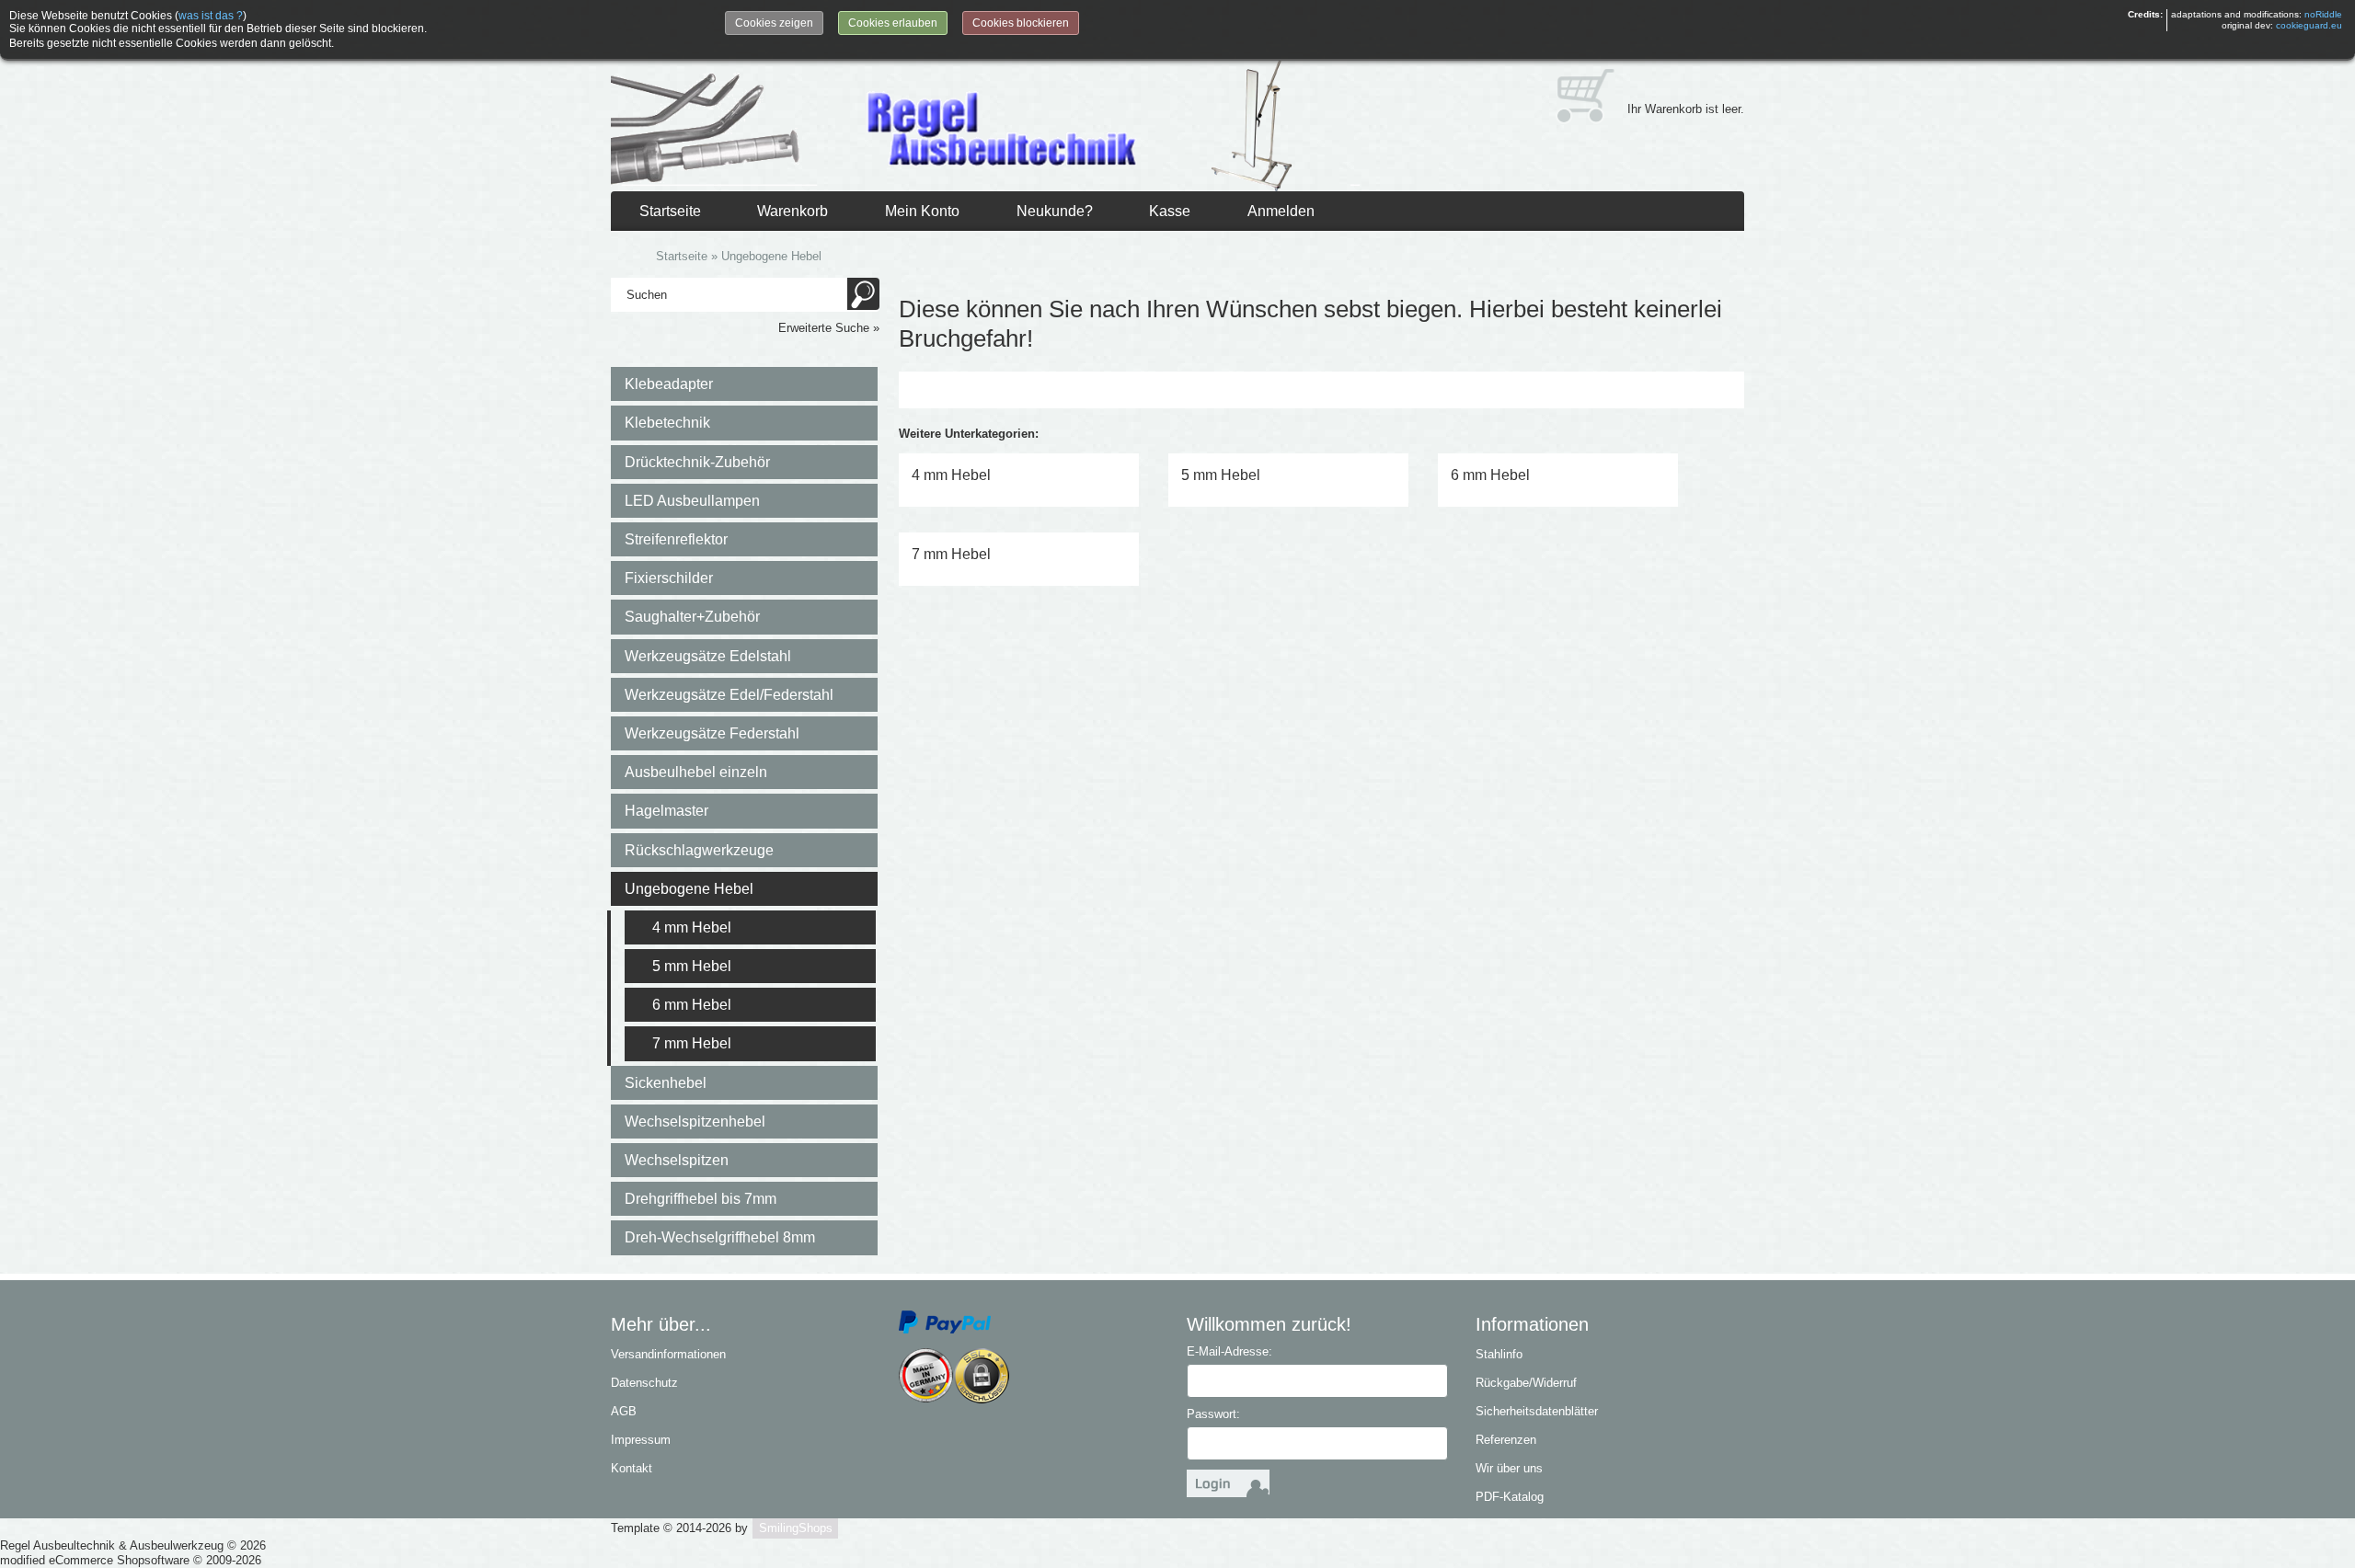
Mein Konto (922, 211)
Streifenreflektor (676, 539)
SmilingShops (796, 1528)
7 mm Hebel (692, 1043)
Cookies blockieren (1021, 23)
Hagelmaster (666, 811)
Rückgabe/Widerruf (1526, 1383)
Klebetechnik (667, 423)
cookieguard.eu (2309, 25)
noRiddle (2323, 14)
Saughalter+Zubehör (692, 617)
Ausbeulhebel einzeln (696, 772)
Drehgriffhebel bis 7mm (701, 1199)
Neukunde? (1055, 211)
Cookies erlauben (893, 23)
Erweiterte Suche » (829, 328)
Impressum (641, 1440)
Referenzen (1506, 1440)
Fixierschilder (669, 578)
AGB (624, 1411)
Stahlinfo (1499, 1354)
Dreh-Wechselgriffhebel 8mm (720, 1237)
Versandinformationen (668, 1354)
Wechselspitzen (677, 1160)
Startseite (670, 211)
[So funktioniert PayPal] (945, 1321)
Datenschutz (644, 1383)
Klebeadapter (669, 384)
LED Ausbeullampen (692, 501)
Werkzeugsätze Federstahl (712, 733)
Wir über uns (1509, 1468)
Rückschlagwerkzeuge (699, 850)
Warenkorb (793, 211)
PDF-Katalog (1510, 1497)
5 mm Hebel (692, 966)
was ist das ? (211, 16)
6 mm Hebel (692, 1005)
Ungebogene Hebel (689, 889)
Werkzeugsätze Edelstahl (708, 656)
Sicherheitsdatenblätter (1537, 1411)
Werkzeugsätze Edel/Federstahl (729, 695)
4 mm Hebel (692, 927)
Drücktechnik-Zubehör (697, 462)
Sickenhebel (666, 1083)
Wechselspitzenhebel (695, 1122)
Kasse (1170, 211)
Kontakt (632, 1468)
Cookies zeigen (774, 23)
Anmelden (1281, 211)
